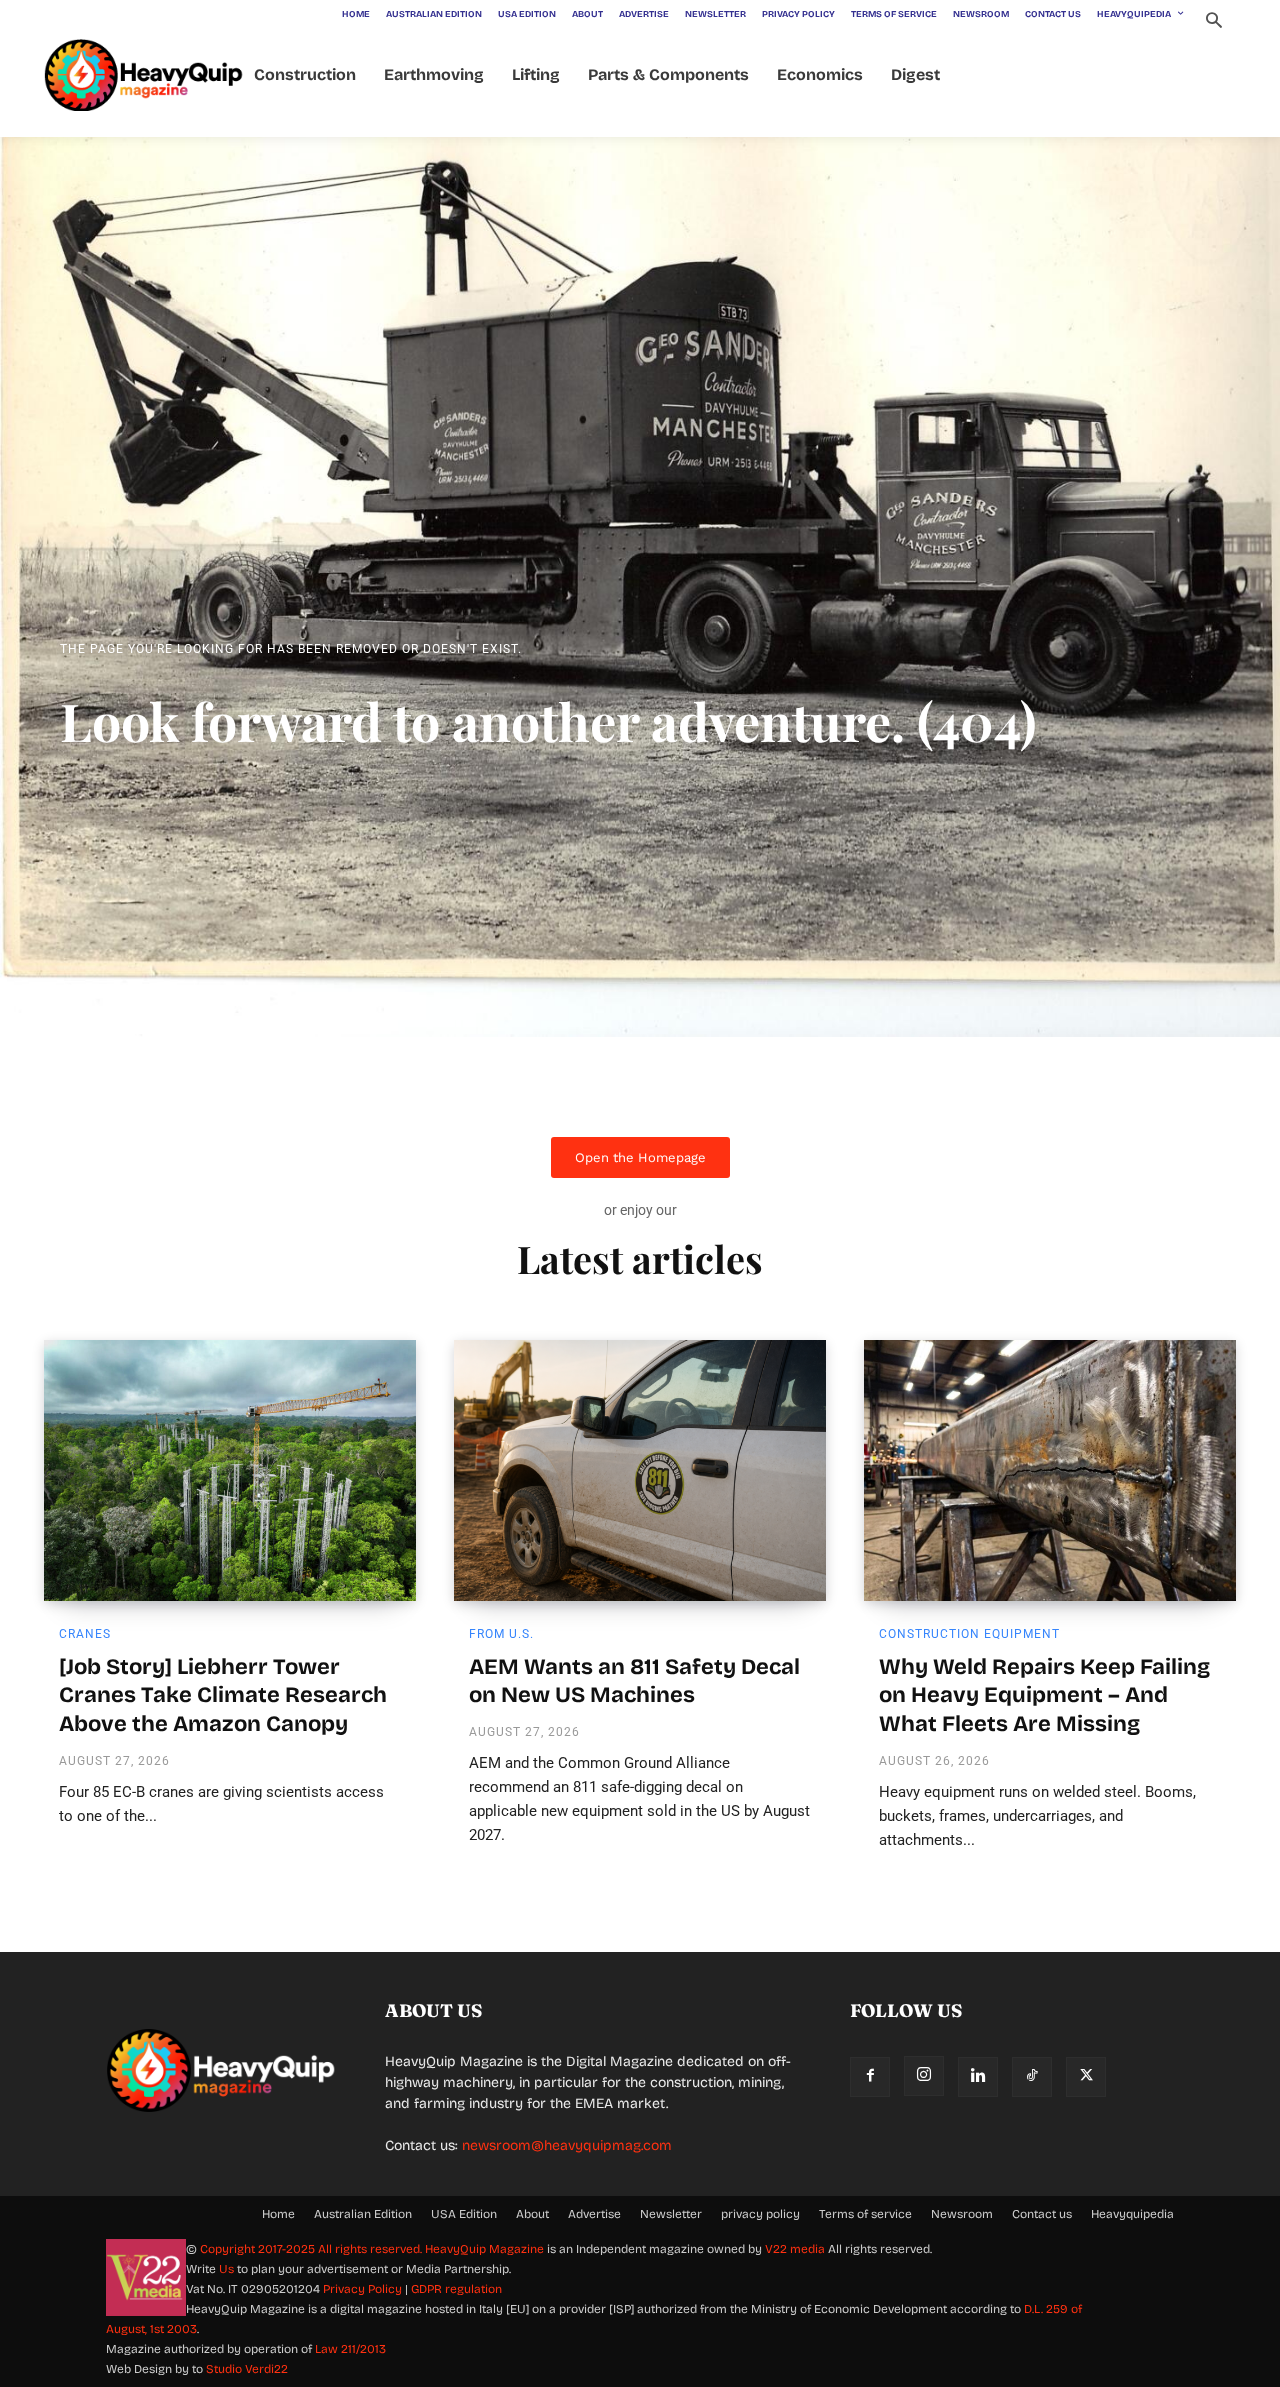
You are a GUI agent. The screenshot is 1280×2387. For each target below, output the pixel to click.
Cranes (85, 1634)
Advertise (594, 2214)
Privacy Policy (362, 2289)
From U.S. (501, 1634)
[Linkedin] (978, 2077)
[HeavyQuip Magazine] (144, 75)
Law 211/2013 (350, 2349)
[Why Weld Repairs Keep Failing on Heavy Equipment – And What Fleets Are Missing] (1050, 1470)
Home (278, 2214)
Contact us (1042, 2214)
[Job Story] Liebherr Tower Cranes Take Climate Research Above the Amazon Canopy (223, 1695)
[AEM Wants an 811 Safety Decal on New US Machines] (640, 1470)
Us (226, 2269)
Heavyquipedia (1132, 2214)
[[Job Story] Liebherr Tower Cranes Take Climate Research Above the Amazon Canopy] (230, 1470)
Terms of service (865, 2214)
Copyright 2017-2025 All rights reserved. (312, 2249)
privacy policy (760, 2214)
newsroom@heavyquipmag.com (567, 2145)
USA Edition (464, 2214)
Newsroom (962, 2214)
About (532, 2214)
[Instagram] (924, 2076)
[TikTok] (1032, 2077)
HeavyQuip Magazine (484, 2249)
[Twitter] (1086, 2077)
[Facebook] (870, 2077)
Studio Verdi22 (247, 2369)
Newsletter (671, 2214)
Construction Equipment (969, 1634)
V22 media (795, 2249)
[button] (1213, 22)
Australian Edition (363, 2214)
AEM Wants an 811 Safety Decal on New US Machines (634, 1681)
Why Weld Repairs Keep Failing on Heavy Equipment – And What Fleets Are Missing (1044, 1695)
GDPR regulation (456, 2289)
